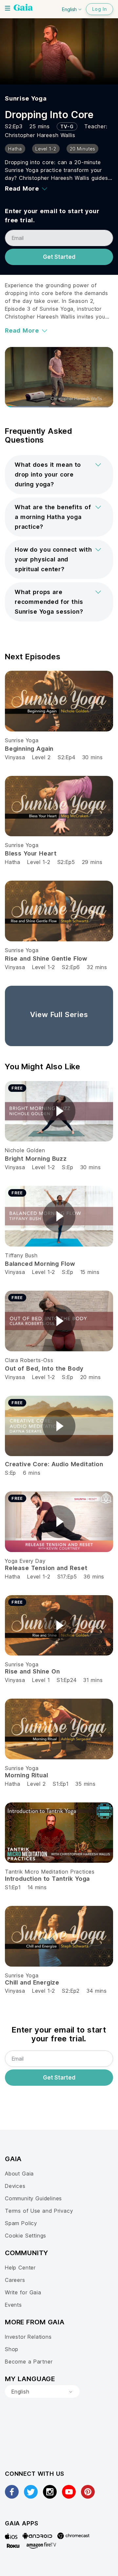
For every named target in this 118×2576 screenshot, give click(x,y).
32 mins (97, 967)
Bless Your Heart (31, 853)
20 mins (91, 1377)
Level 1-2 (39, 862)
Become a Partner (29, 2362)
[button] (59, 475)
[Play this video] (59, 1111)
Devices (15, 2186)
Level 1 (41, 1680)
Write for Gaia (23, 2292)
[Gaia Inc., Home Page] (23, 8)
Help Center (20, 2268)
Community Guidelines (33, 2198)
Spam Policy (21, 2223)
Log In (99, 9)
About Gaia (19, 2174)
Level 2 (41, 757)
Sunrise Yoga (26, 98)
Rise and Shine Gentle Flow (46, 958)
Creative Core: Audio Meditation (54, 1464)
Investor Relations (28, 2337)
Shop (12, 2349)
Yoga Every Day (25, 1561)
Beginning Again (29, 749)
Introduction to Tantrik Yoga (47, 1879)
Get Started (59, 257)
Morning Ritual (26, 1775)
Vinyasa (15, 757)
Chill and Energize (32, 1982)
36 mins (94, 1577)
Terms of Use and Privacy (39, 2211)
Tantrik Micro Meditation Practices (50, 1872)
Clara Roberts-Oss (29, 1360)
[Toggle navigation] (8, 8)
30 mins (93, 757)
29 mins (92, 862)
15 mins (90, 1272)
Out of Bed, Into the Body (44, 1368)
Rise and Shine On (32, 1671)
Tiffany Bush (21, 1255)
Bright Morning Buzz (36, 1159)
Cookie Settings (26, 2236)
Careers (15, 2280)
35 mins (86, 1784)
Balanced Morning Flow (40, 1264)
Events (13, 2305)
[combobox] (42, 2392)
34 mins (97, 1991)
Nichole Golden (25, 1150)
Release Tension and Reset (46, 1568)
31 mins (93, 1680)
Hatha (13, 862)
